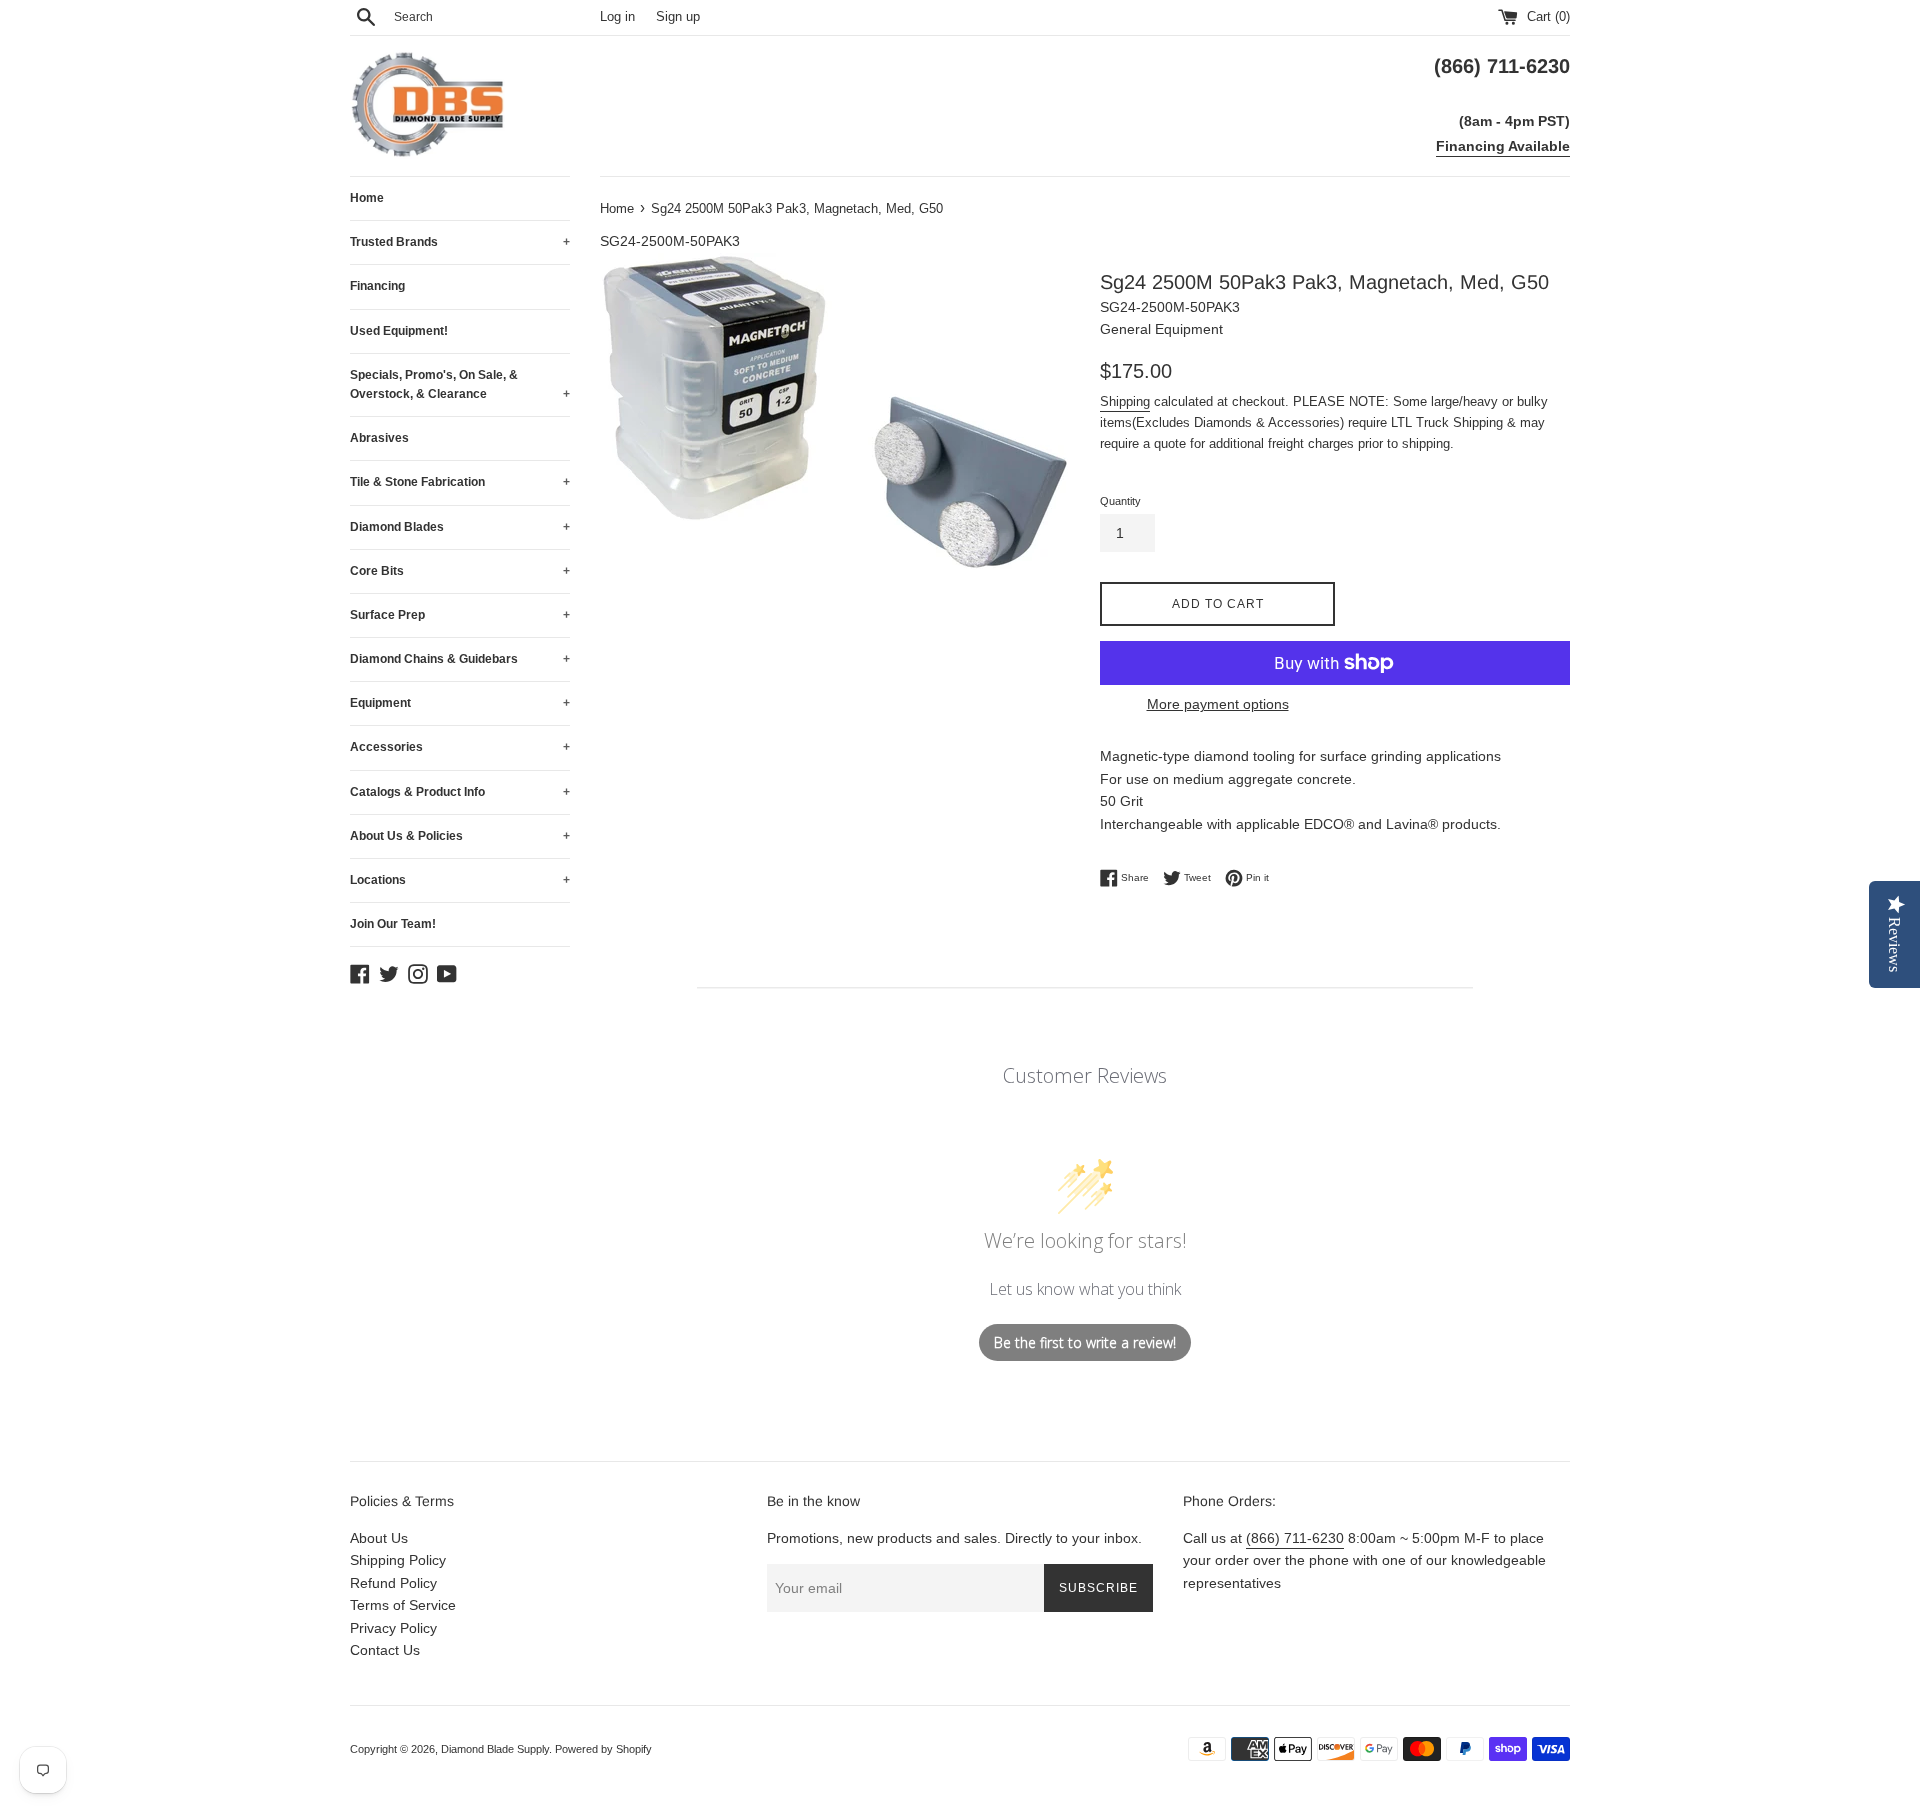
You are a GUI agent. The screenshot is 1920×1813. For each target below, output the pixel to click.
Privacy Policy (393, 1628)
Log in (617, 17)
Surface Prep (460, 615)
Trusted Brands (460, 242)
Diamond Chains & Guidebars (460, 659)
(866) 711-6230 (1295, 1538)
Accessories (460, 747)
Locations (460, 880)
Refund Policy (393, 1583)
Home (367, 198)
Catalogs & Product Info (460, 792)
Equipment (460, 703)
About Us (379, 1538)
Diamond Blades (460, 527)
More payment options (1218, 704)
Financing (377, 286)
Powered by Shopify (603, 1749)
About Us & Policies (460, 836)
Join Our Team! (393, 924)
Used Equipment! (399, 331)
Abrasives (379, 438)
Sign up (678, 17)
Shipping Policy (398, 1560)
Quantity (1120, 501)
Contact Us (385, 1650)
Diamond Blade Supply (495, 1749)
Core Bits (460, 571)
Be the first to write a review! (1085, 1342)
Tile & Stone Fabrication (460, 482)
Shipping (1125, 401)
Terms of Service (403, 1605)
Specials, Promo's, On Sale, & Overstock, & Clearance (460, 384)
